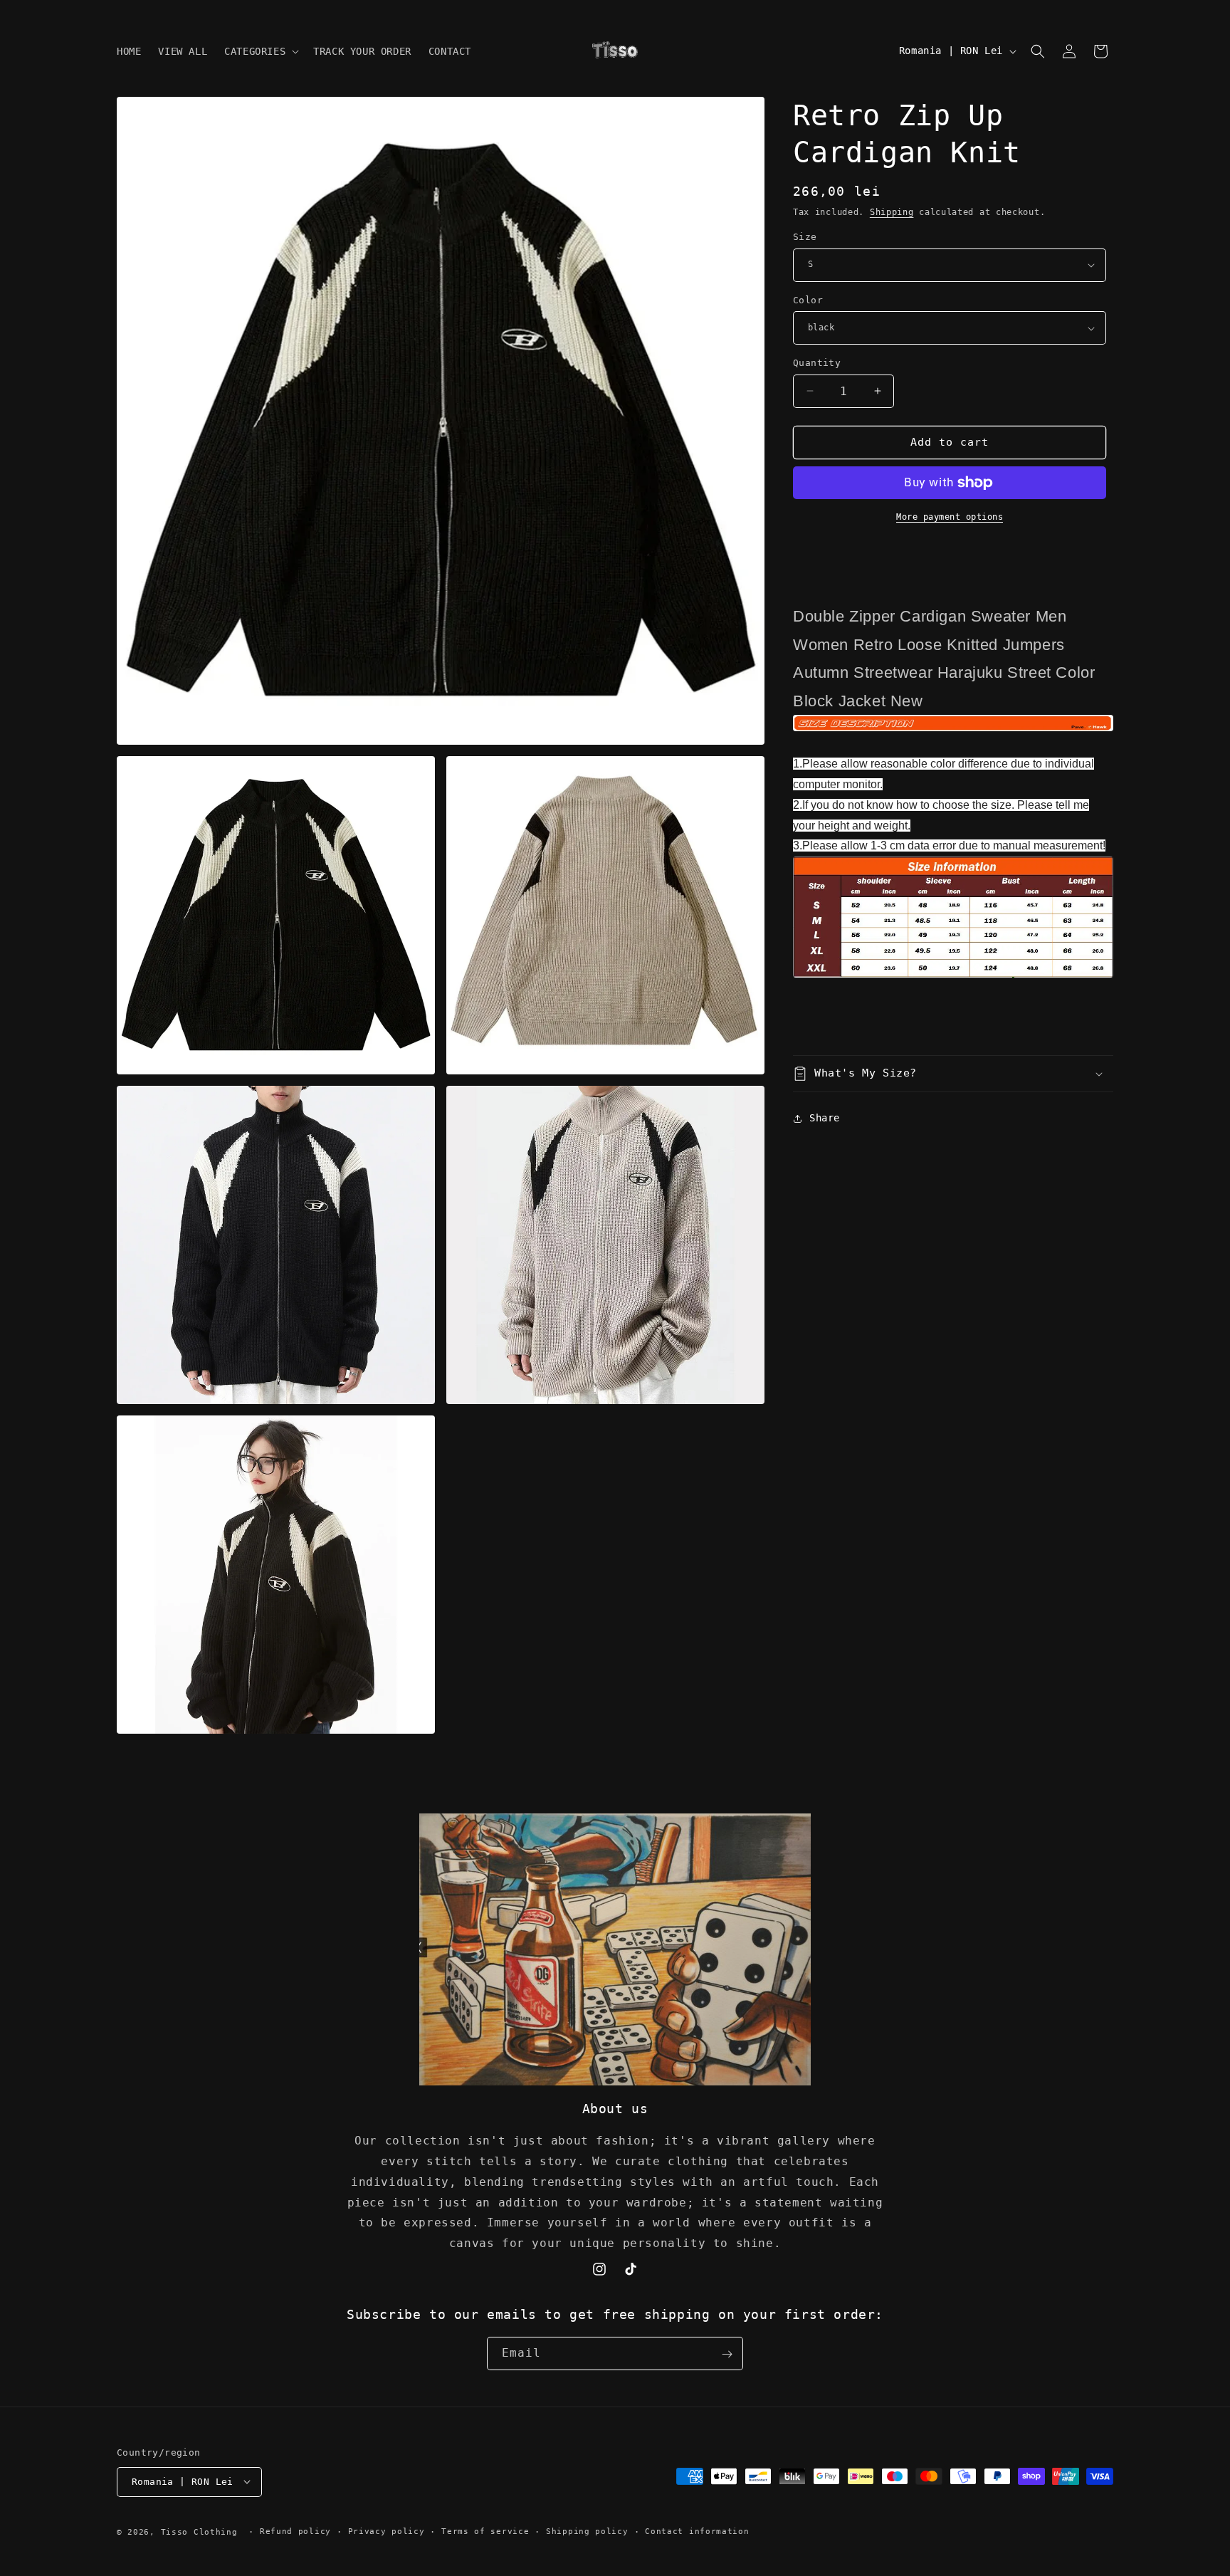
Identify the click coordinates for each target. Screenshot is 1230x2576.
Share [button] (825, 1118)
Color (808, 300)
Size (805, 237)
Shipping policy (587, 2531)
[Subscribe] (727, 2354)
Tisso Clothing (199, 2532)
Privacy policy (387, 2531)
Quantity (817, 363)
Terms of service (485, 2531)
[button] (260, 51)
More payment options (950, 517)
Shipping (892, 212)
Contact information (697, 2531)
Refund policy (295, 2531)
